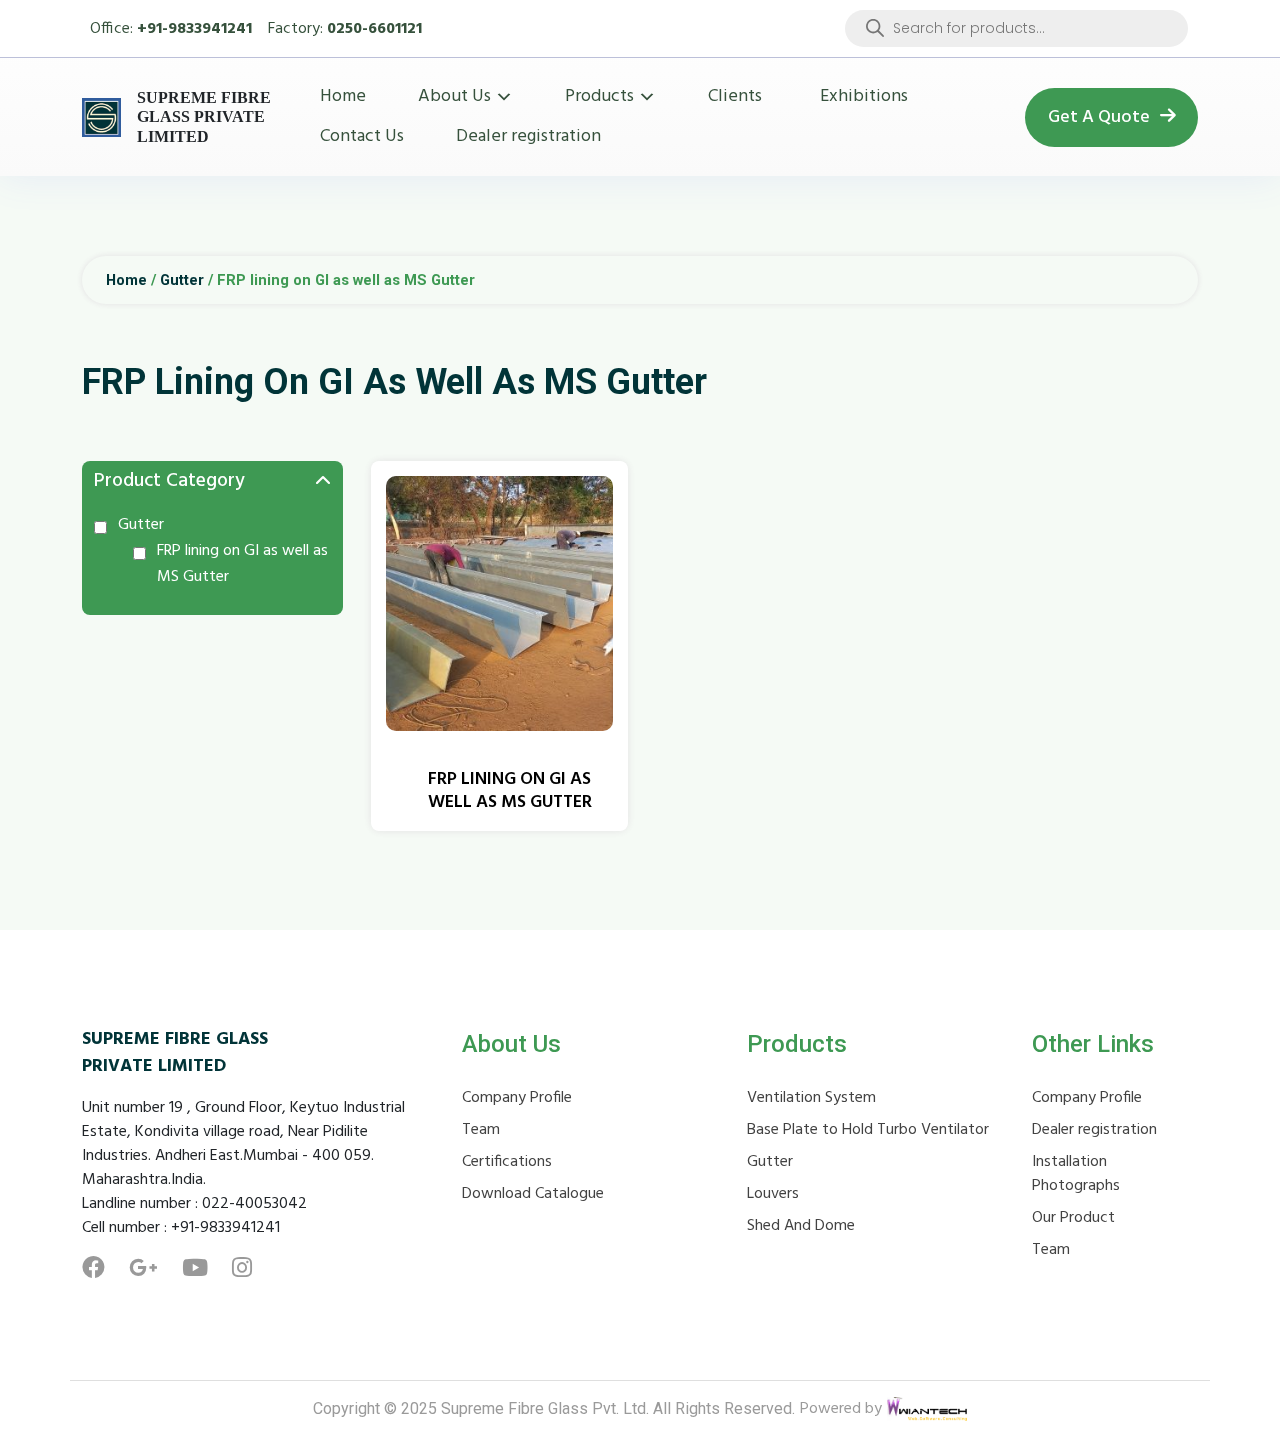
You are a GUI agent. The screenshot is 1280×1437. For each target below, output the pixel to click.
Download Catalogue (533, 1194)
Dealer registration (528, 136)
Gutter (182, 280)
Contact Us (362, 136)
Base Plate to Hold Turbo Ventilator (868, 1130)
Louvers (773, 1194)
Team (481, 1130)
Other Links (1093, 1044)
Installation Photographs (1076, 1174)
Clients (735, 96)
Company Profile (517, 1098)
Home (343, 96)
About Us (454, 96)
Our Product (1073, 1218)
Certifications (507, 1162)
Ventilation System (811, 1098)
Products (599, 96)
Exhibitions (864, 96)
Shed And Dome (801, 1226)
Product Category (169, 481)
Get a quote (1099, 117)
